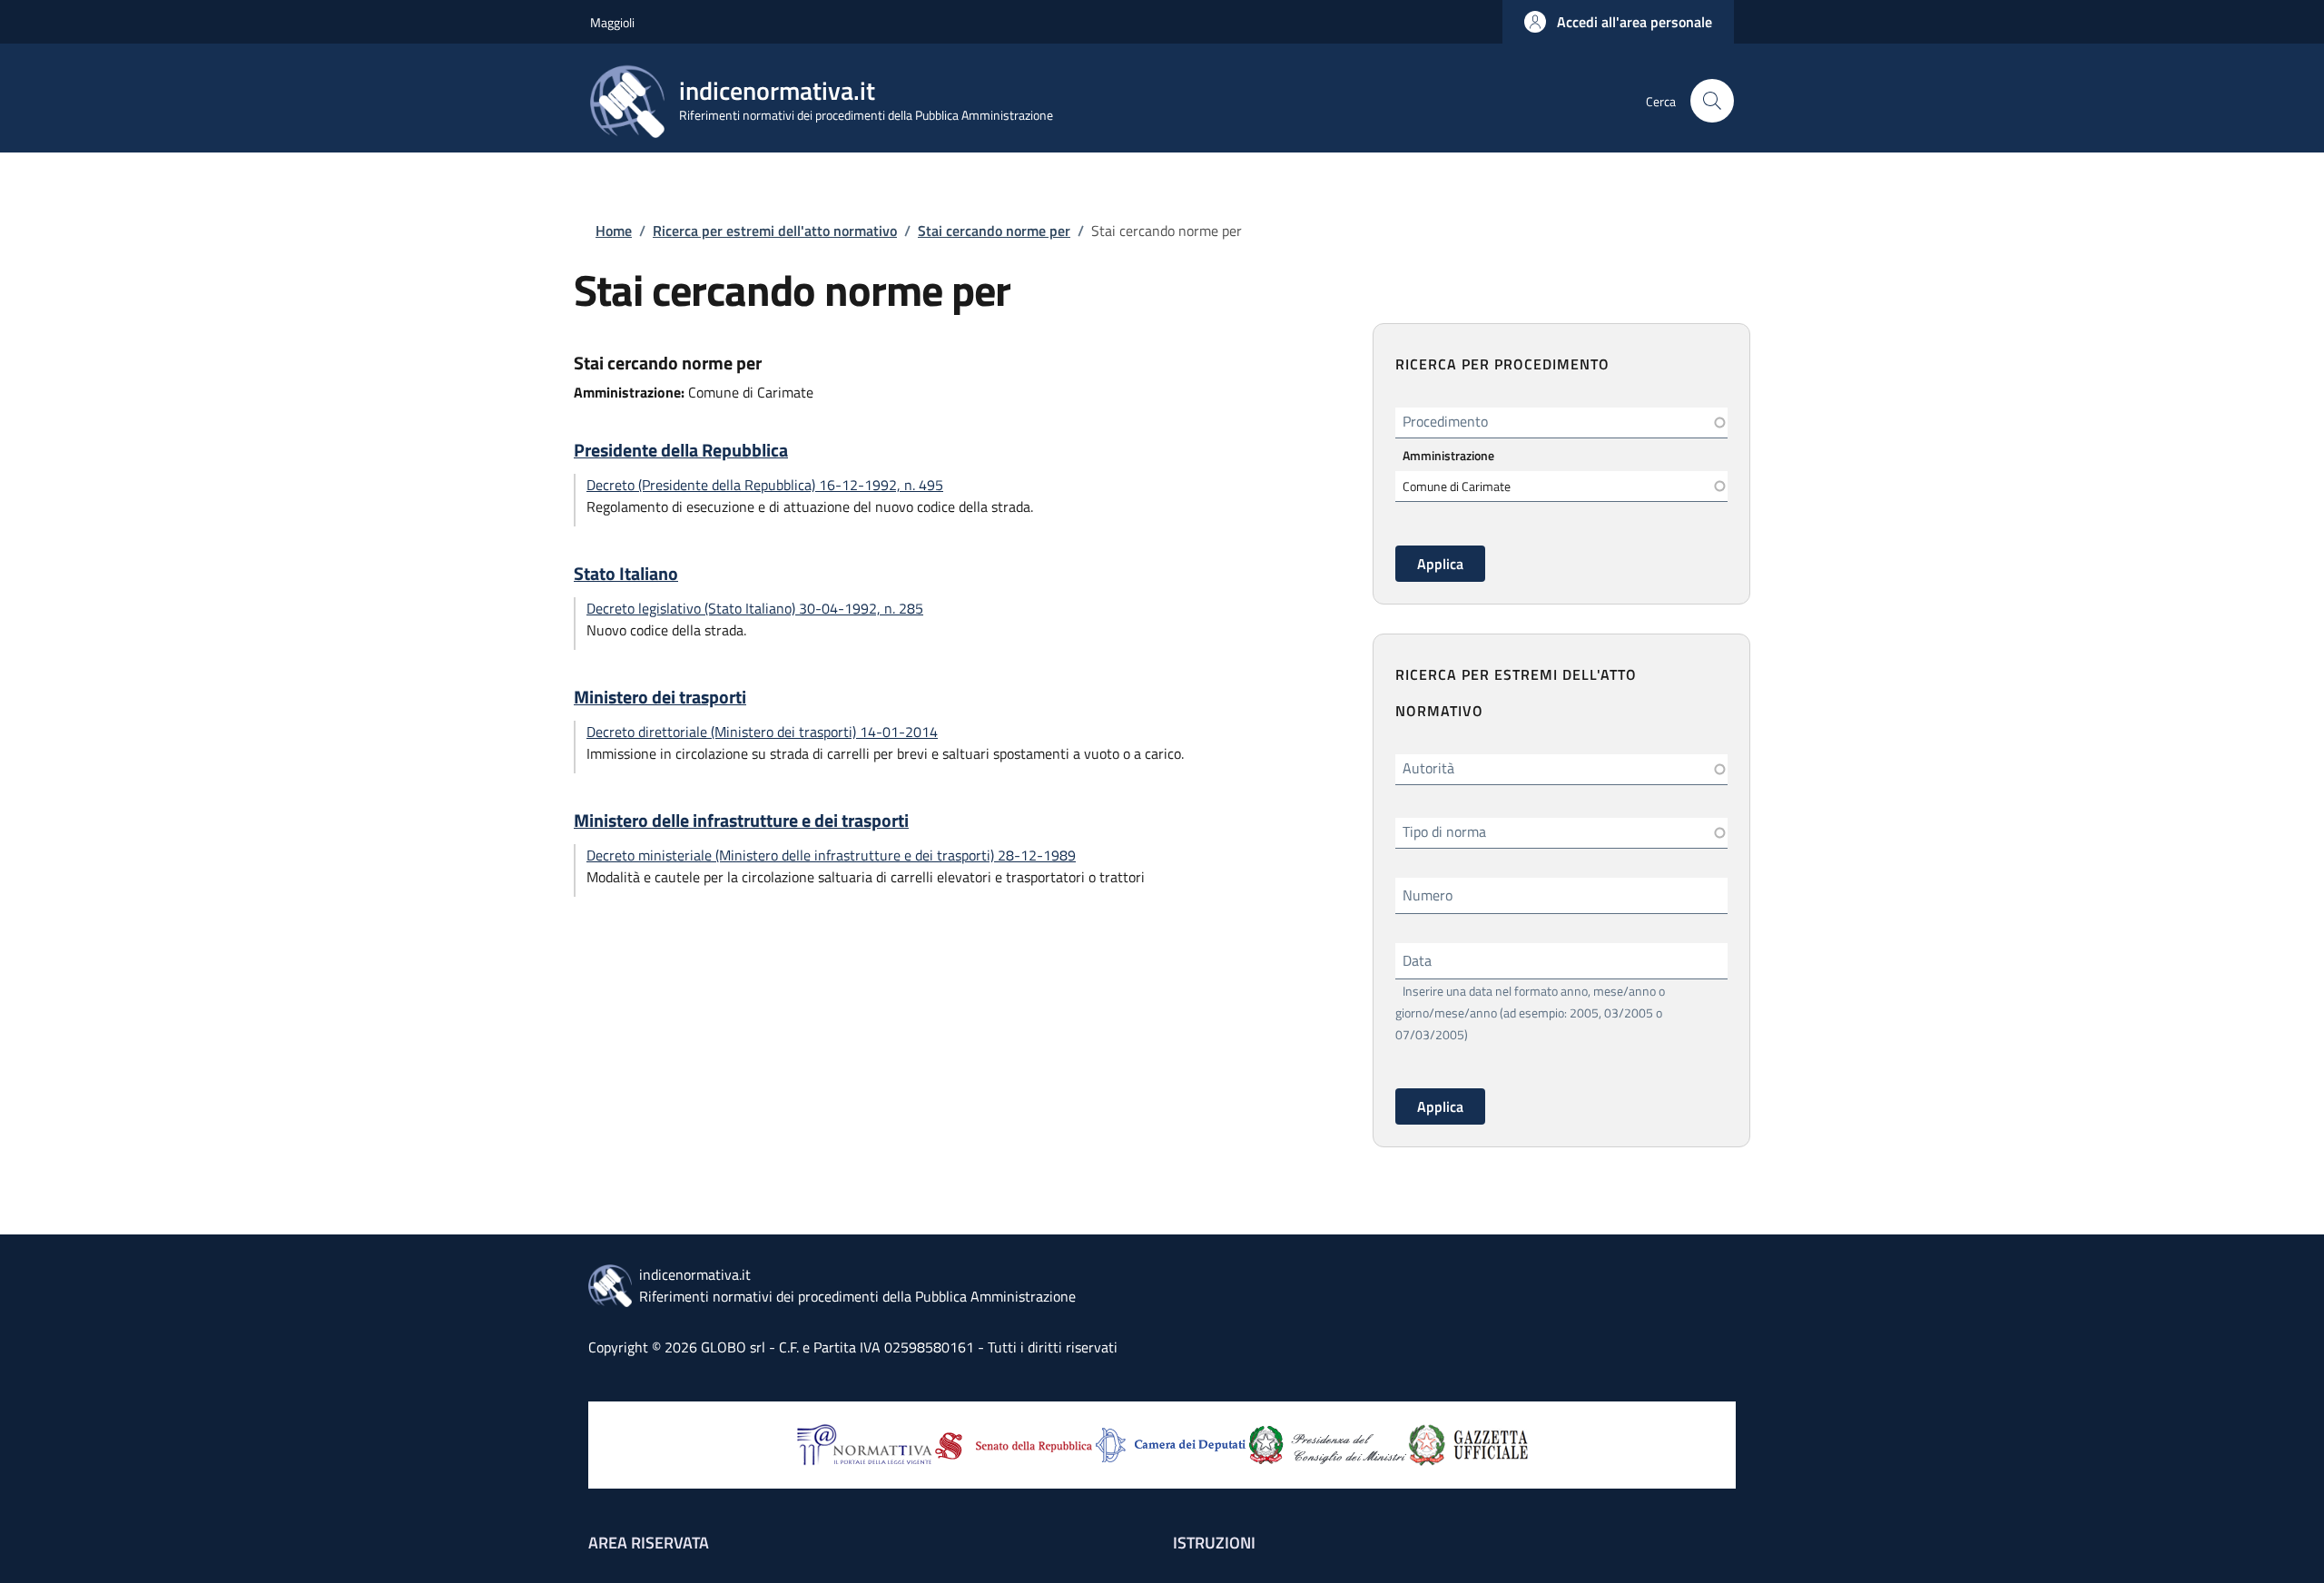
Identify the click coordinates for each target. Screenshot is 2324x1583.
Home (614, 231)
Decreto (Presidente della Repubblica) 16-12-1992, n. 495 (765, 485)
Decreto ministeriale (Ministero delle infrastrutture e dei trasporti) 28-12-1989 (831, 855)
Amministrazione (1448, 455)
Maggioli (612, 22)
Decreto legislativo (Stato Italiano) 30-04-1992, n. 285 (755, 608)
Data (1417, 960)
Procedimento (1445, 421)
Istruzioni (1214, 1543)
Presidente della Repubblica (681, 450)
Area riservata (649, 1543)
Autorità (1428, 768)
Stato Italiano (626, 574)
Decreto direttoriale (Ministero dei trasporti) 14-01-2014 (762, 732)
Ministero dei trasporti (660, 697)
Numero (1428, 895)
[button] (1618, 22)
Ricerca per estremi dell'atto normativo (775, 231)
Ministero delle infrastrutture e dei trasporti (741, 821)
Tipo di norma (1444, 831)
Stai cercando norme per (994, 231)
